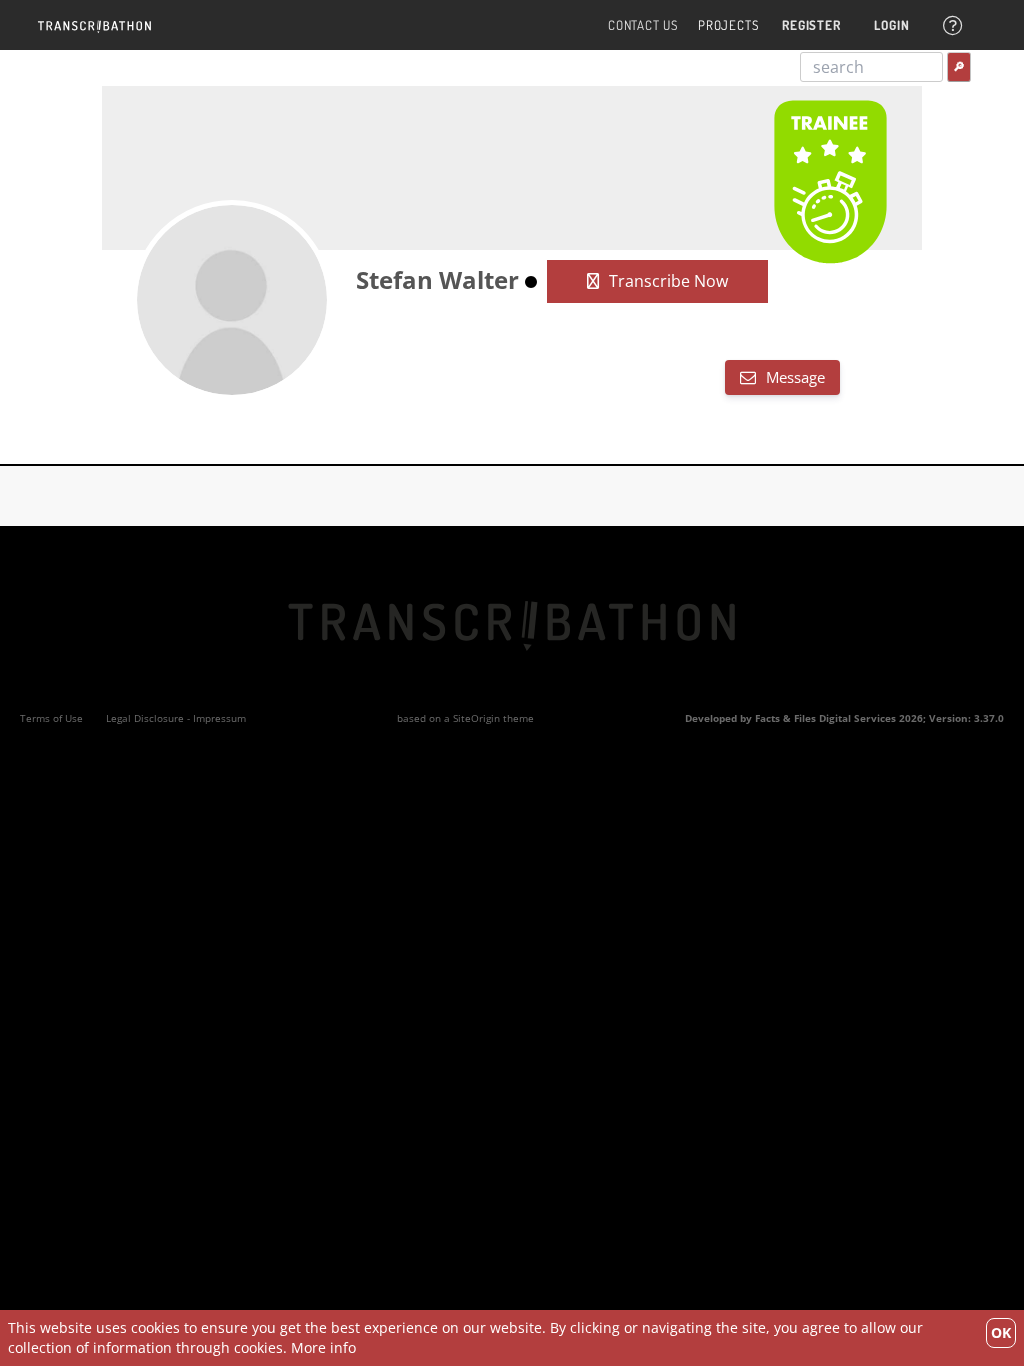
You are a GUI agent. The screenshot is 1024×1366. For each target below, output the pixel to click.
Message (793, 377)
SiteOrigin (476, 718)
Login (891, 25)
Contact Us (643, 25)
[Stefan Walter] (232, 300)
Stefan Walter (437, 279)
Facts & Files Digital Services (825, 718)
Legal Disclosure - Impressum (176, 718)
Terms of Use (51, 718)
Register (811, 25)
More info (323, 1347)
